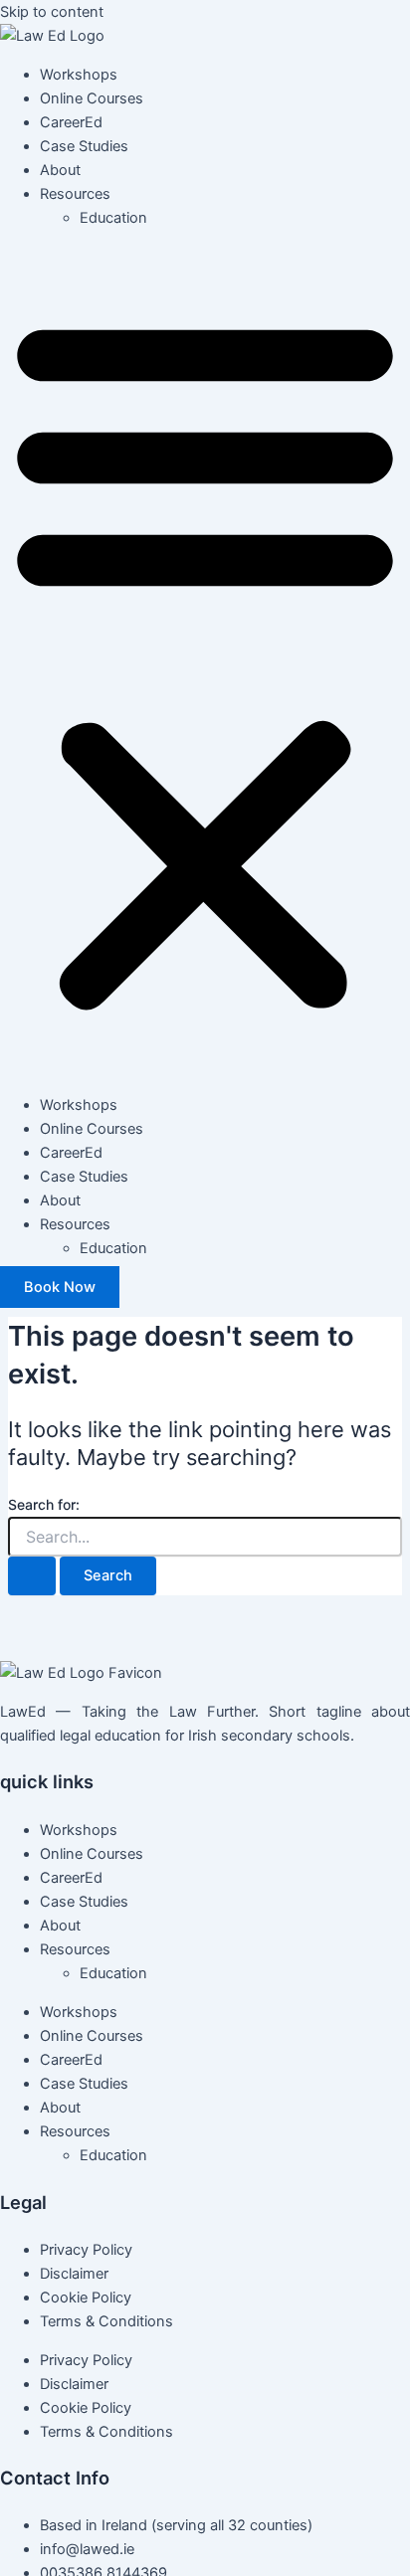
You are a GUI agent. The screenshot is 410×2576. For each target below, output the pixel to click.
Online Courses (92, 98)
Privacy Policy (86, 2250)
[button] (205, 661)
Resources (75, 194)
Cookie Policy (86, 2298)
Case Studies (84, 146)
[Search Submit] (32, 1576)
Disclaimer (74, 2274)
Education (113, 218)
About (60, 170)
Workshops (79, 75)
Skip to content (52, 12)
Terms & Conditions (106, 2321)
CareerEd (71, 122)
